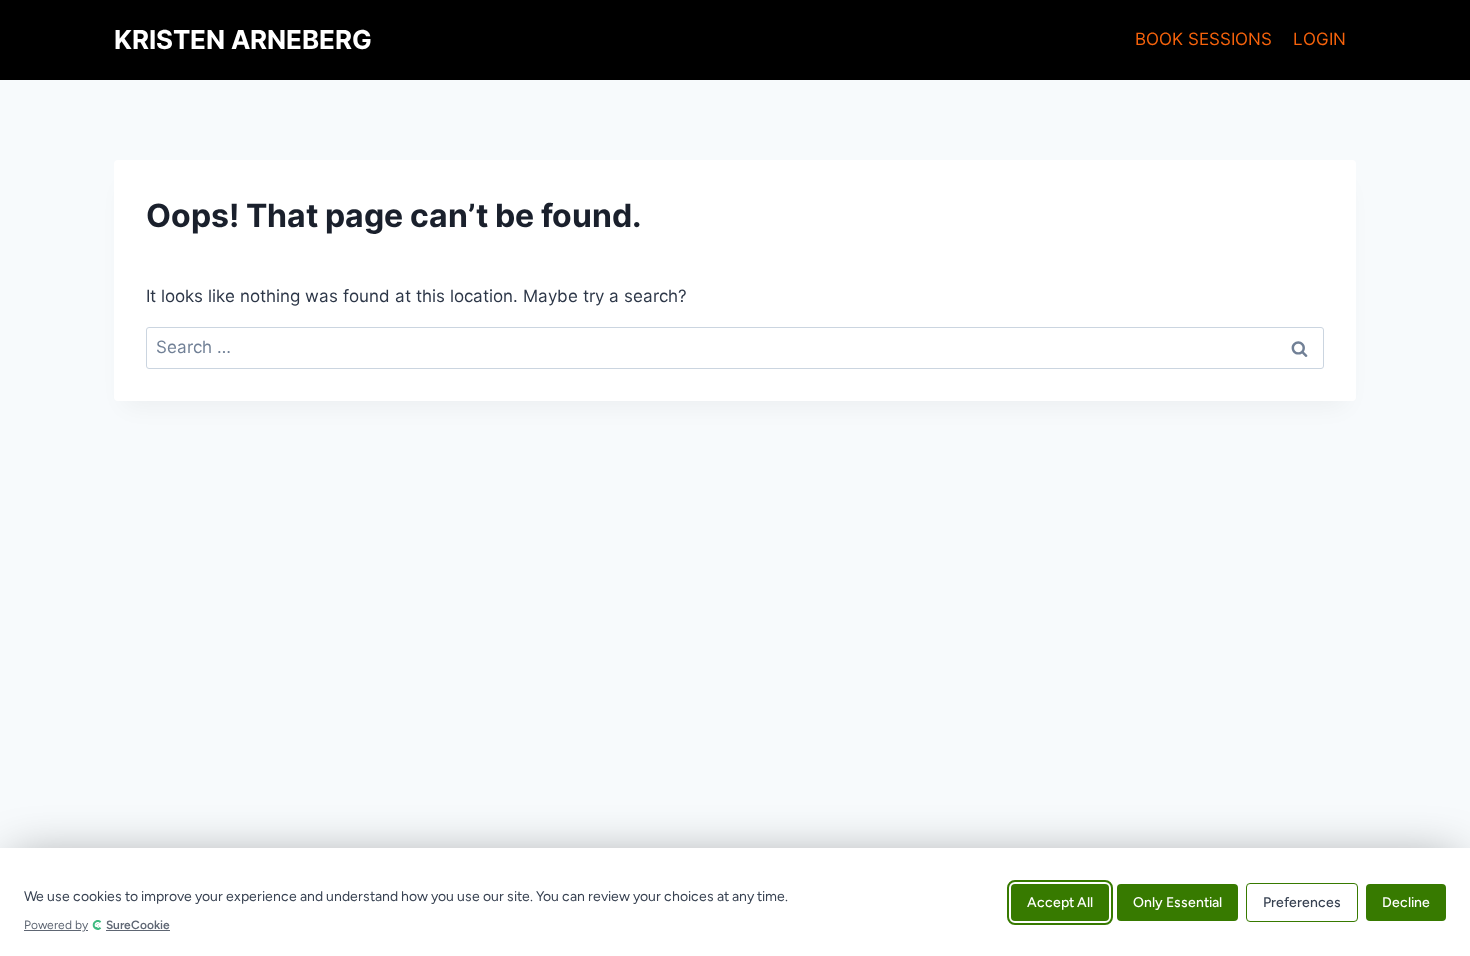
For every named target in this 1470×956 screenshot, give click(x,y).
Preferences (1302, 901)
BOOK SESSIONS (1203, 39)
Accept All (1060, 901)
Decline (1406, 901)
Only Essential (1177, 901)
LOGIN (1319, 39)
